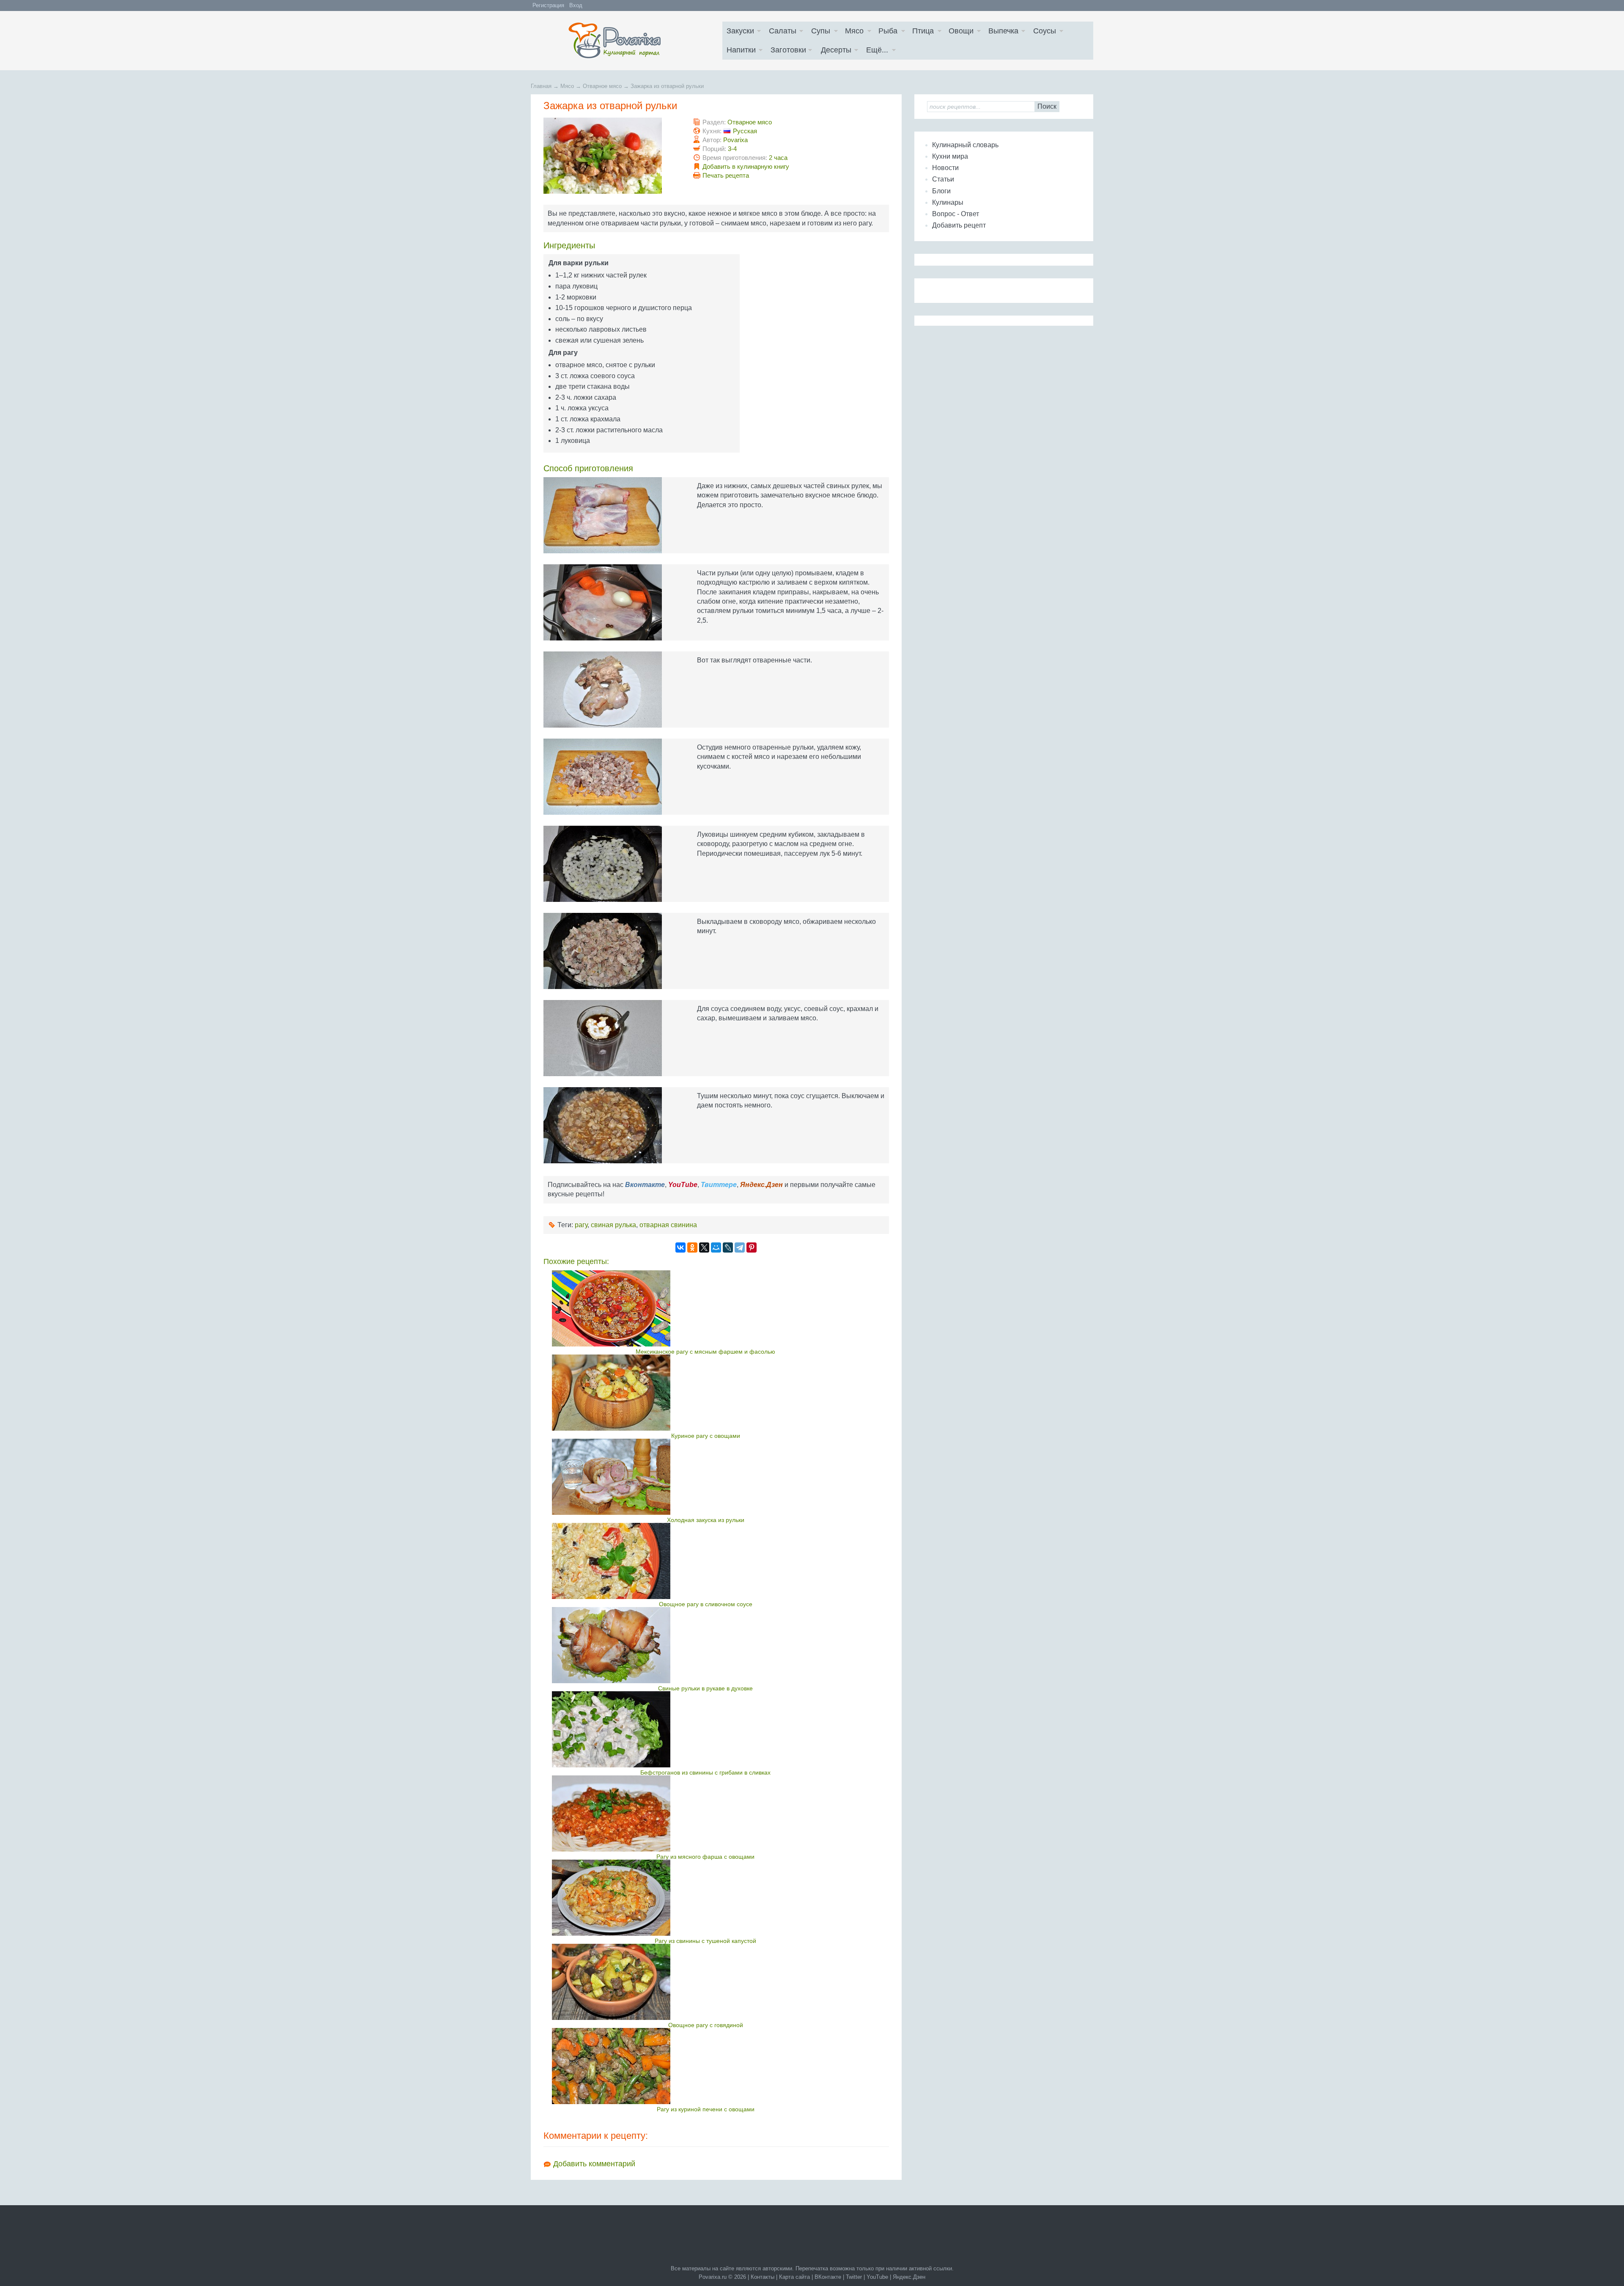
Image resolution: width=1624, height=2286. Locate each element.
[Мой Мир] (716, 1247)
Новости (945, 168)
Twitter (854, 2277)
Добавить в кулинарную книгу (746, 166)
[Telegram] (740, 1247)
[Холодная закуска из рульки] (706, 1477)
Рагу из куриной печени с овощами (706, 2109)
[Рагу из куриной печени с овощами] (706, 2066)
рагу (581, 1225)
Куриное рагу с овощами (706, 1436)
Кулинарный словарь (965, 145)
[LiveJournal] (728, 1247)
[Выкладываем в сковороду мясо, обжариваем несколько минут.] (612, 951)
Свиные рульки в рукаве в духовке (705, 1688)
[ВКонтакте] (680, 1247)
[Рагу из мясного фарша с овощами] (706, 1813)
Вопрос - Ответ (956, 214)
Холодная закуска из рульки (706, 1520)
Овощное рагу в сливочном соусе (706, 1604)
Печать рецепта (726, 175)
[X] (704, 1247)
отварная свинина (668, 1225)
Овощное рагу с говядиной (706, 2025)
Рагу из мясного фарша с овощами (705, 1857)
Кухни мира (950, 156)
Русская (745, 131)
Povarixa (735, 140)
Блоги (941, 191)
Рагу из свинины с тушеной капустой (705, 1941)
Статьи (943, 179)
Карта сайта (794, 2277)
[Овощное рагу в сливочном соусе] (706, 1561)
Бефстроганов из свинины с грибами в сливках (705, 1772)
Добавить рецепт (959, 225)
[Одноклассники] (692, 1247)
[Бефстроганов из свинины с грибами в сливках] (706, 1729)
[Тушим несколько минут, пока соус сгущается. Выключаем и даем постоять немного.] (612, 1125)
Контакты (763, 2277)
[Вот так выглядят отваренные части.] (612, 690)
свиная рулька (613, 1225)
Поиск (1047, 106)
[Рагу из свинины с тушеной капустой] (706, 1898)
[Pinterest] (752, 1247)
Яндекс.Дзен (909, 2277)
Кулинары (948, 202)
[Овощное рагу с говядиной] (706, 1982)
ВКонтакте (828, 2277)
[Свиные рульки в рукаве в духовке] (706, 1645)
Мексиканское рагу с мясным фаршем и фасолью (705, 1352)
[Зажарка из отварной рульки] (612, 156)
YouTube (877, 2277)
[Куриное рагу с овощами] (706, 1393)
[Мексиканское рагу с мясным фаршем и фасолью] (706, 1308)
